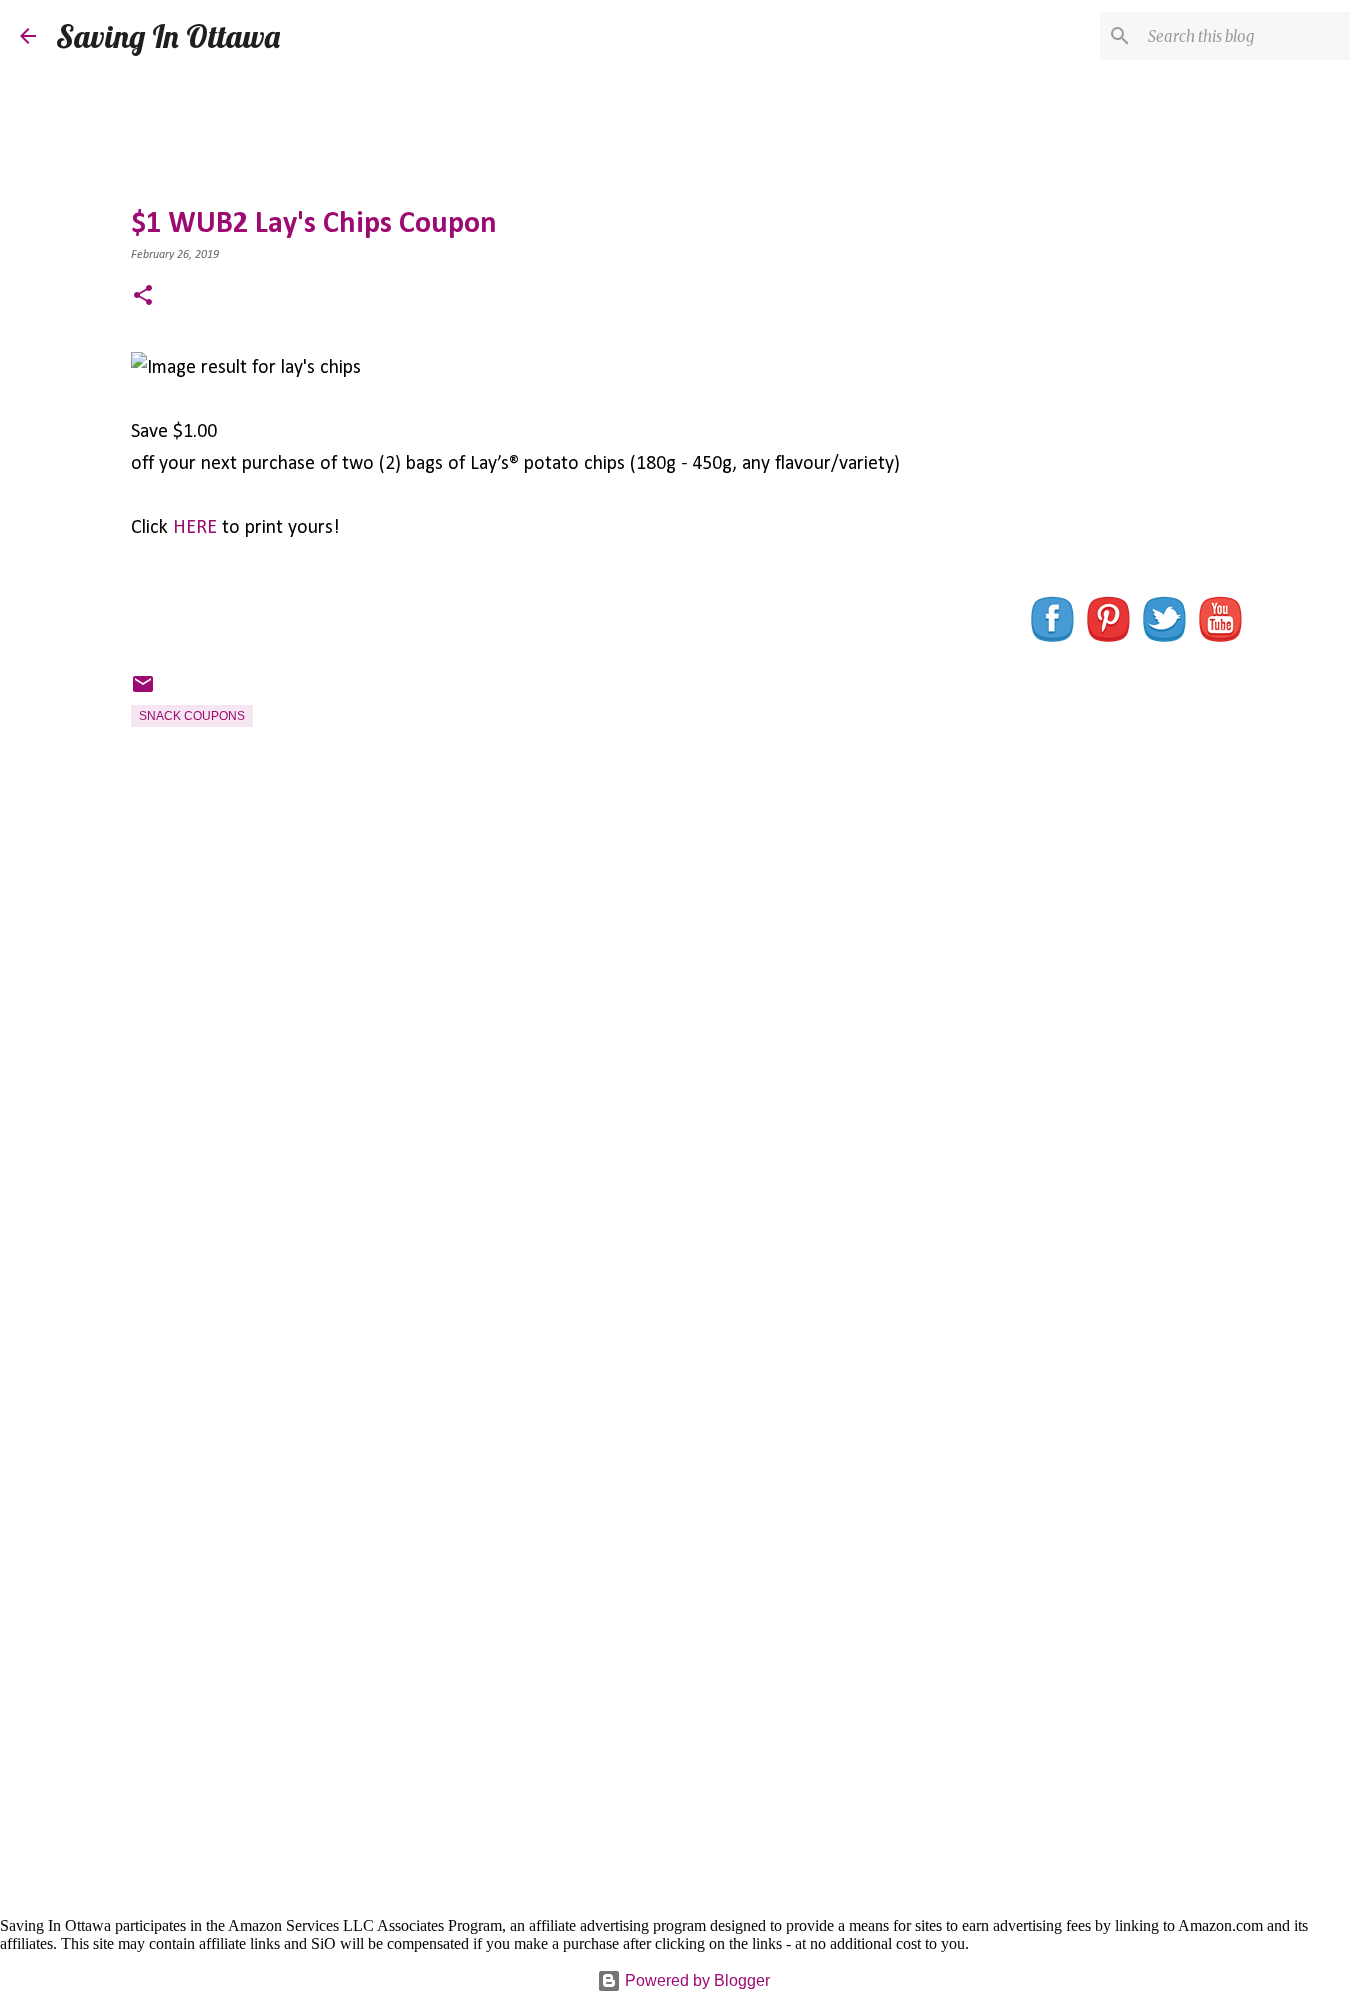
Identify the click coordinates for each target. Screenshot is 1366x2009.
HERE (195, 528)
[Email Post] (143, 692)
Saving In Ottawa (168, 36)
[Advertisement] (536, 1087)
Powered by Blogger (695, 1980)
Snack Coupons (192, 716)
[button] (143, 297)
